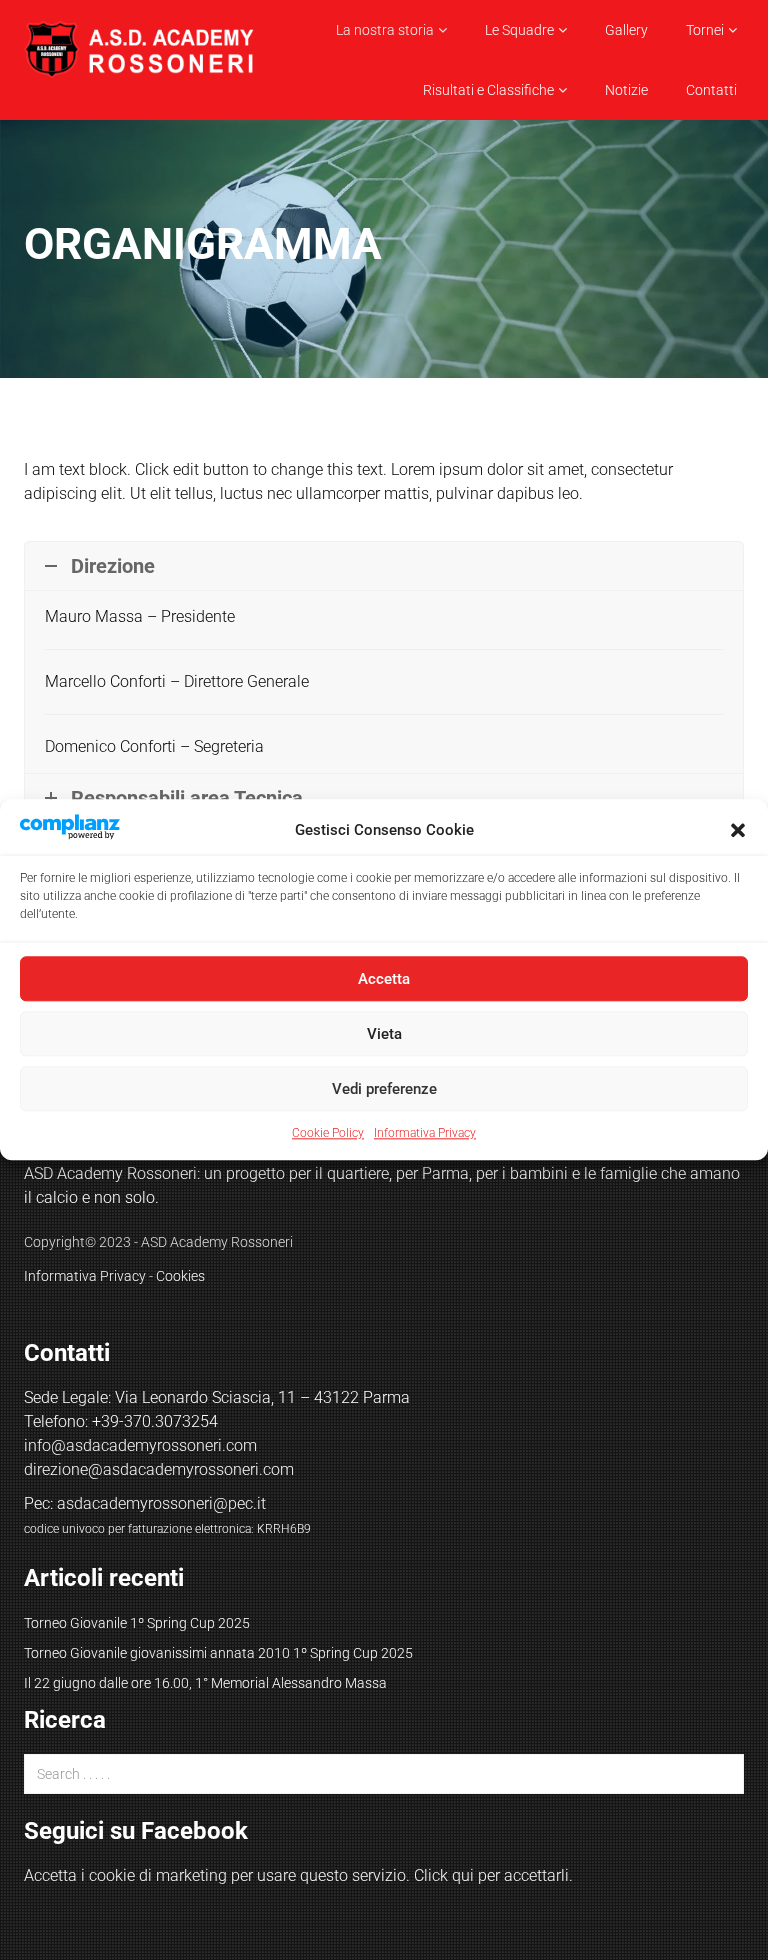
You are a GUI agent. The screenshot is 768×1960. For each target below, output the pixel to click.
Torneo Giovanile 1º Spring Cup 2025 (137, 1623)
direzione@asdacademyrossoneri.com (159, 1469)
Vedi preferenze (384, 1089)
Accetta (384, 979)
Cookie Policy (328, 1134)
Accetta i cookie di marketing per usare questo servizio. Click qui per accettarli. (298, 1875)
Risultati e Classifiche (488, 90)
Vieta (384, 1034)
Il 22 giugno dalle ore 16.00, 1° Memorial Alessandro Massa (205, 1683)
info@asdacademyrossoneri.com (140, 1445)
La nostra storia (385, 30)
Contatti (711, 90)
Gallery (626, 30)
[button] (738, 830)
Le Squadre (519, 30)
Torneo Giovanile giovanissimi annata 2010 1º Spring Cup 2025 (218, 1653)
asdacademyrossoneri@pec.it (161, 1503)
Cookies (180, 1276)
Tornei (705, 30)
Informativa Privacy (425, 1134)
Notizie (626, 90)
